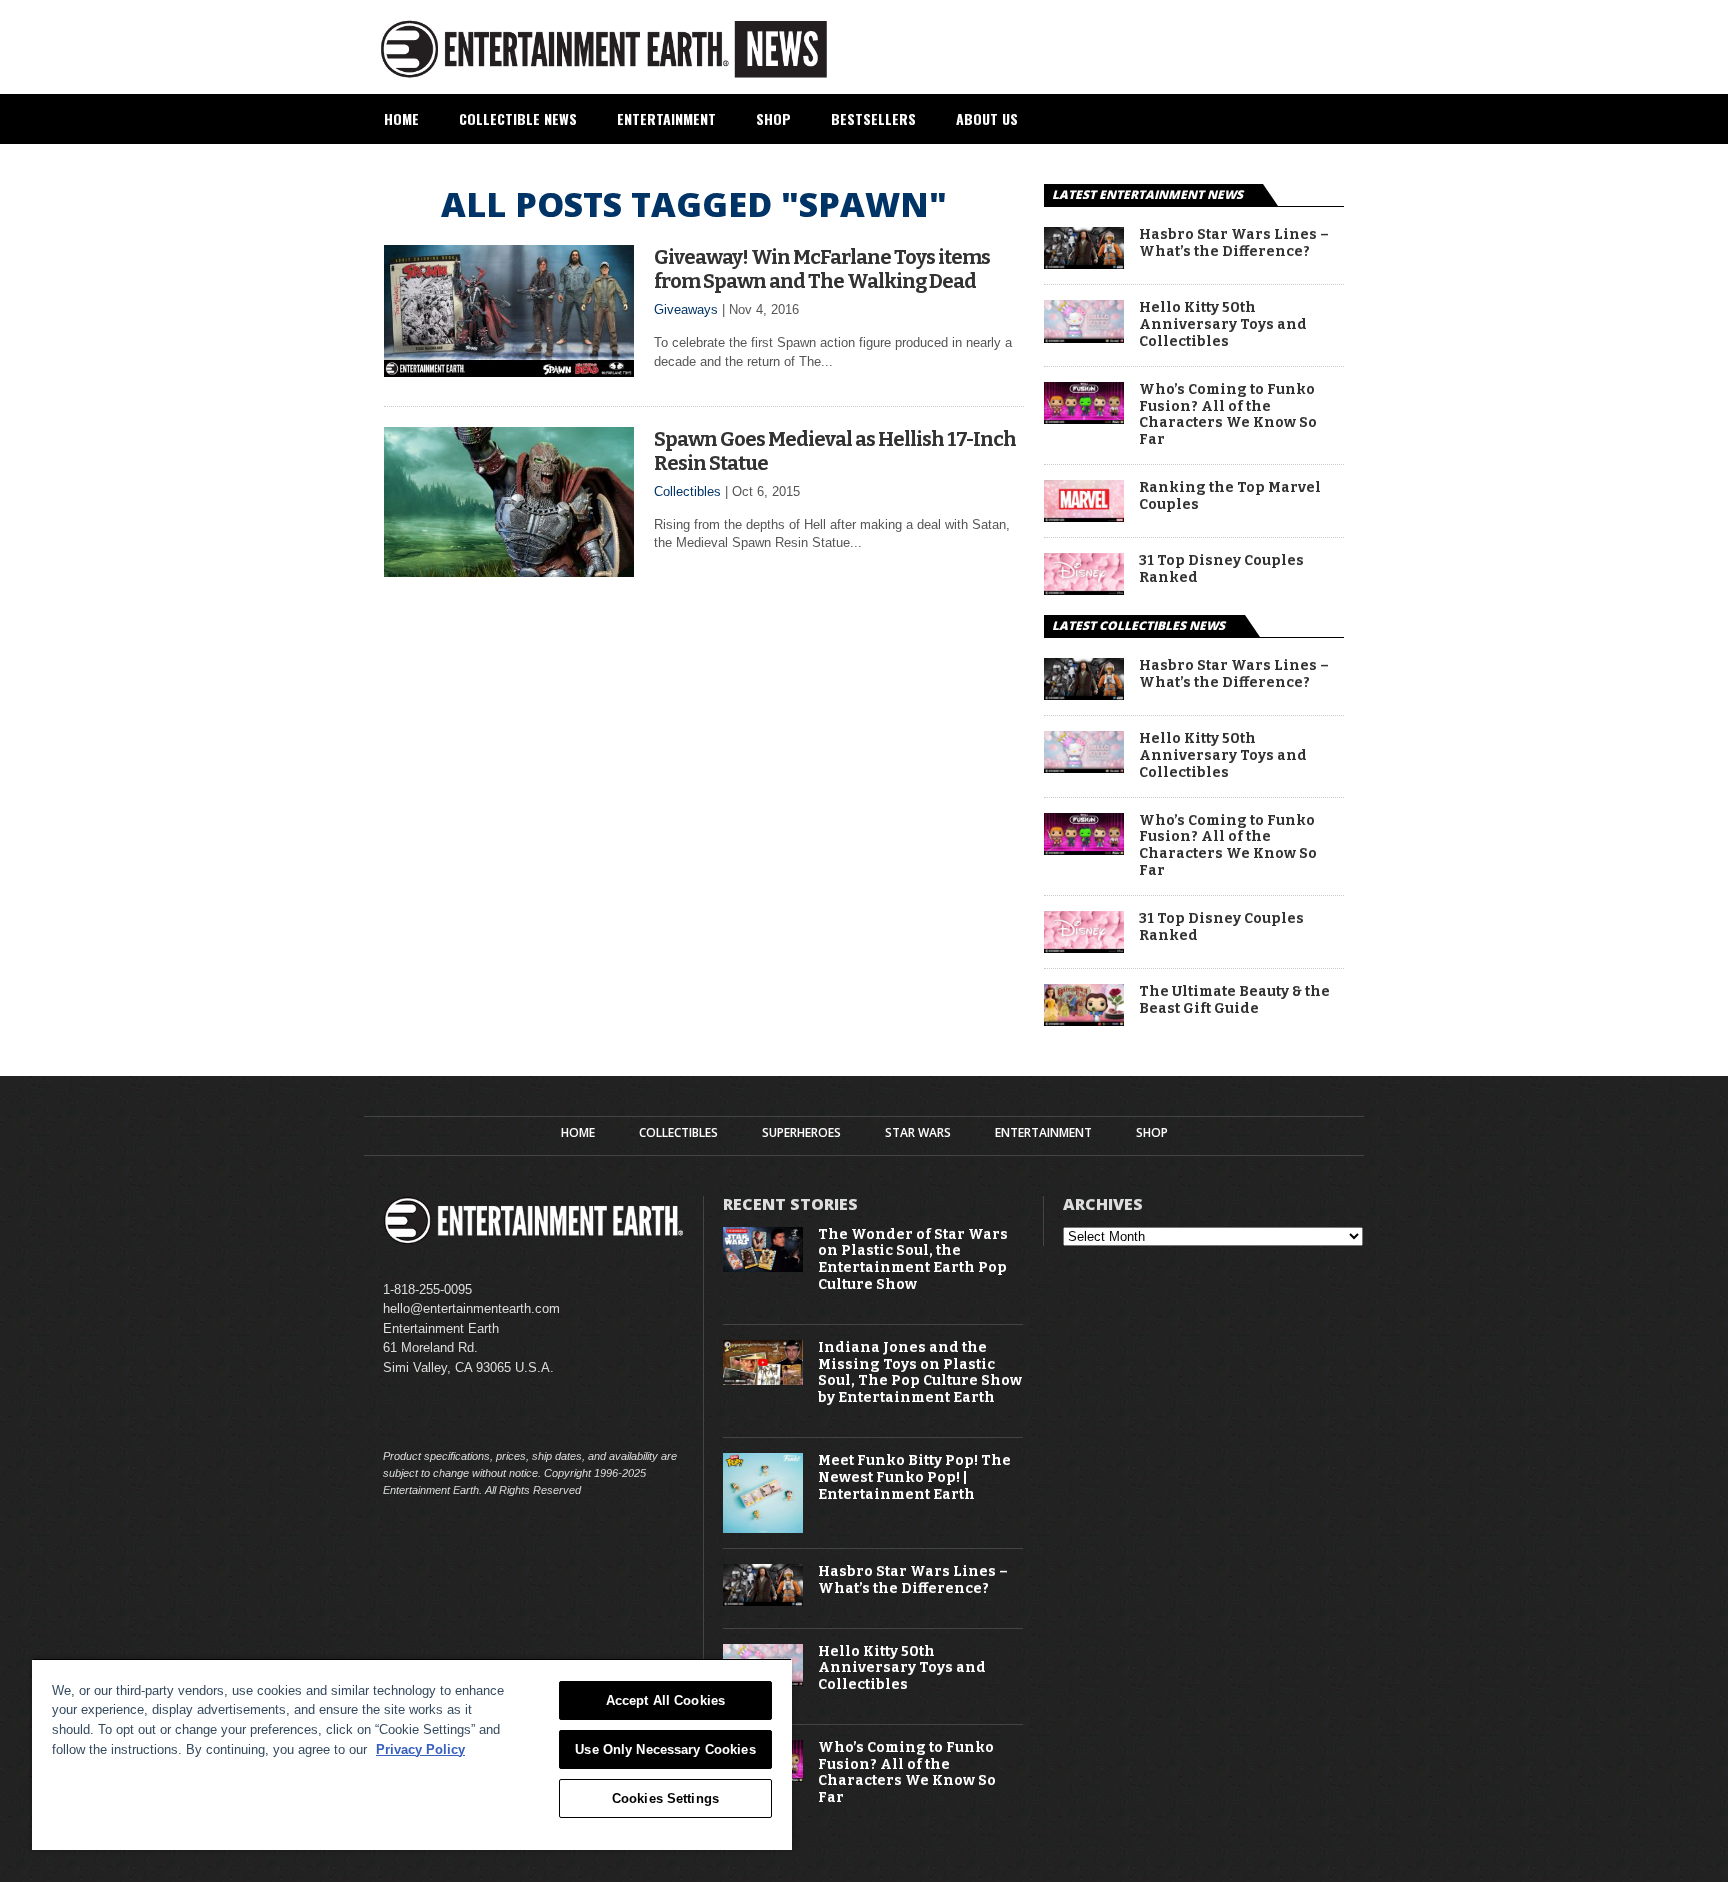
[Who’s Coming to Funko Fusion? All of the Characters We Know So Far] (1084, 418)
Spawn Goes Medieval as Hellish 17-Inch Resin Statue (835, 451)
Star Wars (918, 1133)
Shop (773, 118)
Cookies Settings (665, 1798)
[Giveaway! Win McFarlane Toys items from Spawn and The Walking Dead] (509, 371)
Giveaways (686, 309)
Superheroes (801, 1133)
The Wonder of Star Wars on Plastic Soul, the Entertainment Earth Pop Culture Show (913, 1260)
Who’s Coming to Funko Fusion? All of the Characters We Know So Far (1228, 415)
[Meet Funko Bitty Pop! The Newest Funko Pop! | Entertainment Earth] (763, 1528)
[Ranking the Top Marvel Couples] (1084, 516)
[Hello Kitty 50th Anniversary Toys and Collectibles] (1084, 337)
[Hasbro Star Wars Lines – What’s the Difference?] (1084, 263)
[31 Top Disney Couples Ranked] (1084, 589)
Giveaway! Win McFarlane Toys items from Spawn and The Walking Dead (822, 269)
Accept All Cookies (665, 1700)
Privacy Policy (420, 1749)
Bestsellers (873, 118)
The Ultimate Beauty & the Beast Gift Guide (1234, 1000)
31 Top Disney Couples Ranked (1221, 569)
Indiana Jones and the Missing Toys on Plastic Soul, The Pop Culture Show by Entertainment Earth (920, 1373)
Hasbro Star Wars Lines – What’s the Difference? (1234, 243)
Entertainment (666, 118)
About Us (987, 118)
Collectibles (687, 491)
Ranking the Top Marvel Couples (1230, 496)
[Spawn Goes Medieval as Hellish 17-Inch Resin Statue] (509, 571)
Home (401, 118)
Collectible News (518, 118)
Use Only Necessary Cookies (665, 1749)
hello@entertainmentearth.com (471, 1308)
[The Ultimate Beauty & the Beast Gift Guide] (1084, 1020)
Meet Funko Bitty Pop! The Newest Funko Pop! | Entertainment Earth (914, 1478)
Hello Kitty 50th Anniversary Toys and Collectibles (1223, 325)
